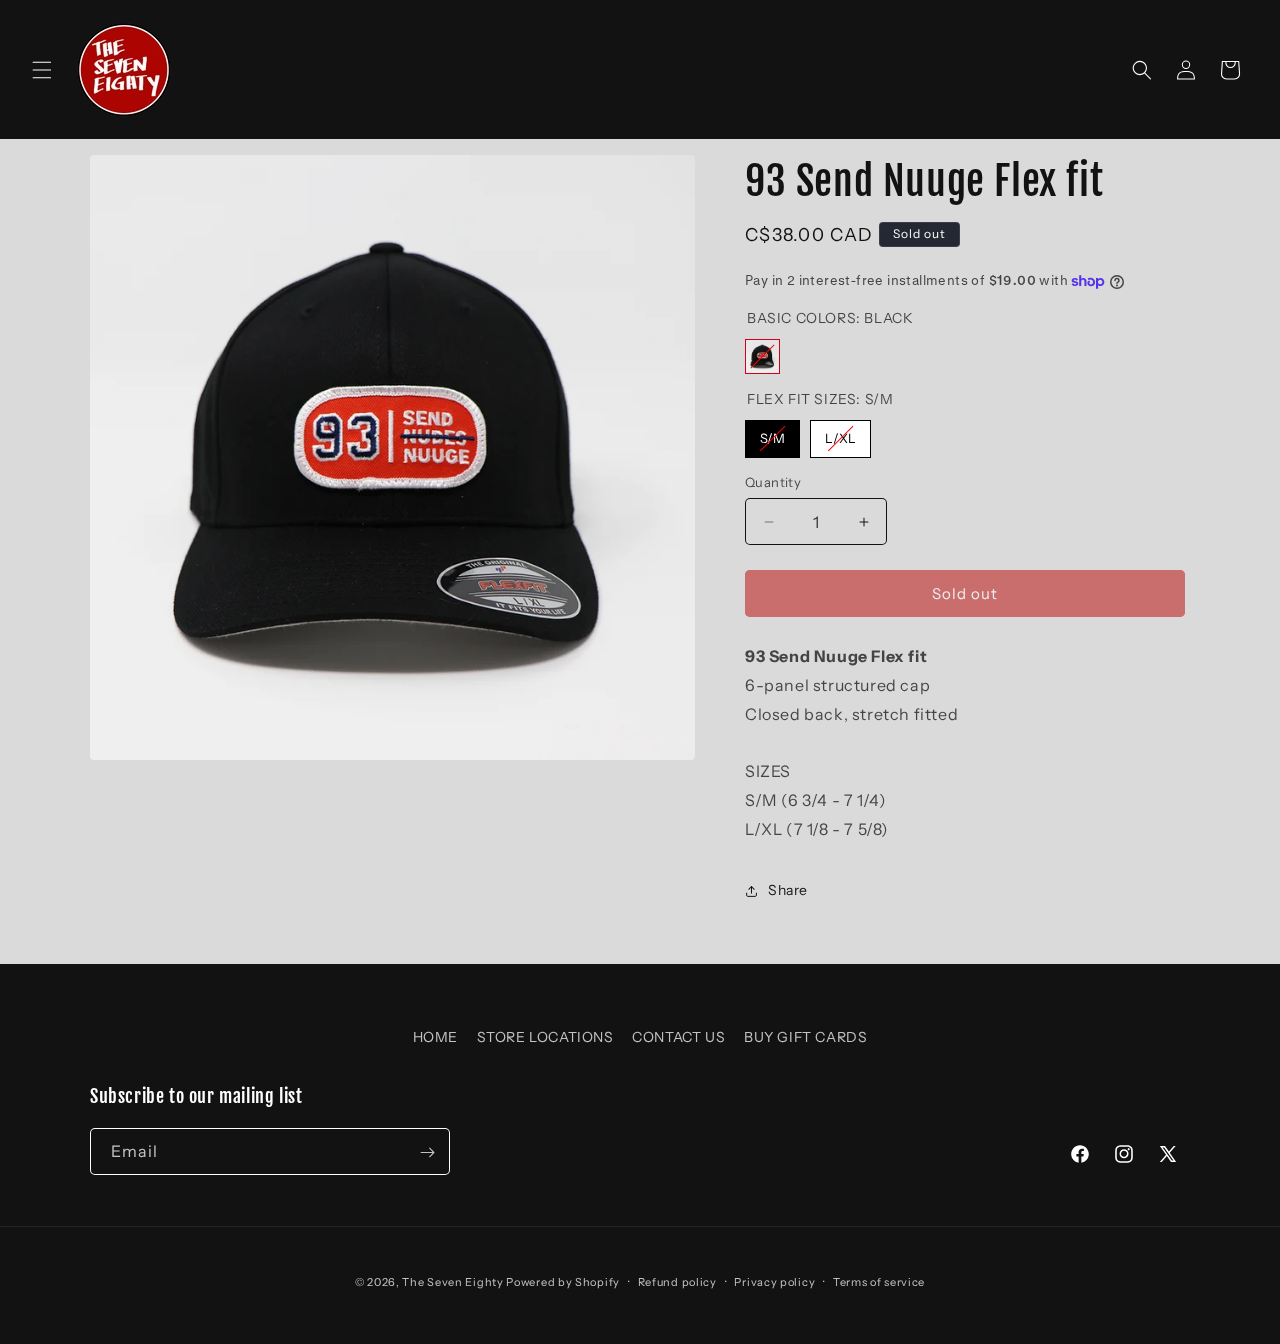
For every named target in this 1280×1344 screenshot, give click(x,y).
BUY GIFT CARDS (805, 1037)
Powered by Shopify (563, 1282)
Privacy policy (774, 1281)
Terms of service (879, 1281)
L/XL (841, 433)
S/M (772, 433)
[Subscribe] (427, 1152)
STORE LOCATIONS (545, 1037)
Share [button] (788, 890)
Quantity (773, 482)
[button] (42, 70)
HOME (435, 1037)
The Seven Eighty (452, 1282)
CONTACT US (678, 1037)
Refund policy (677, 1281)
